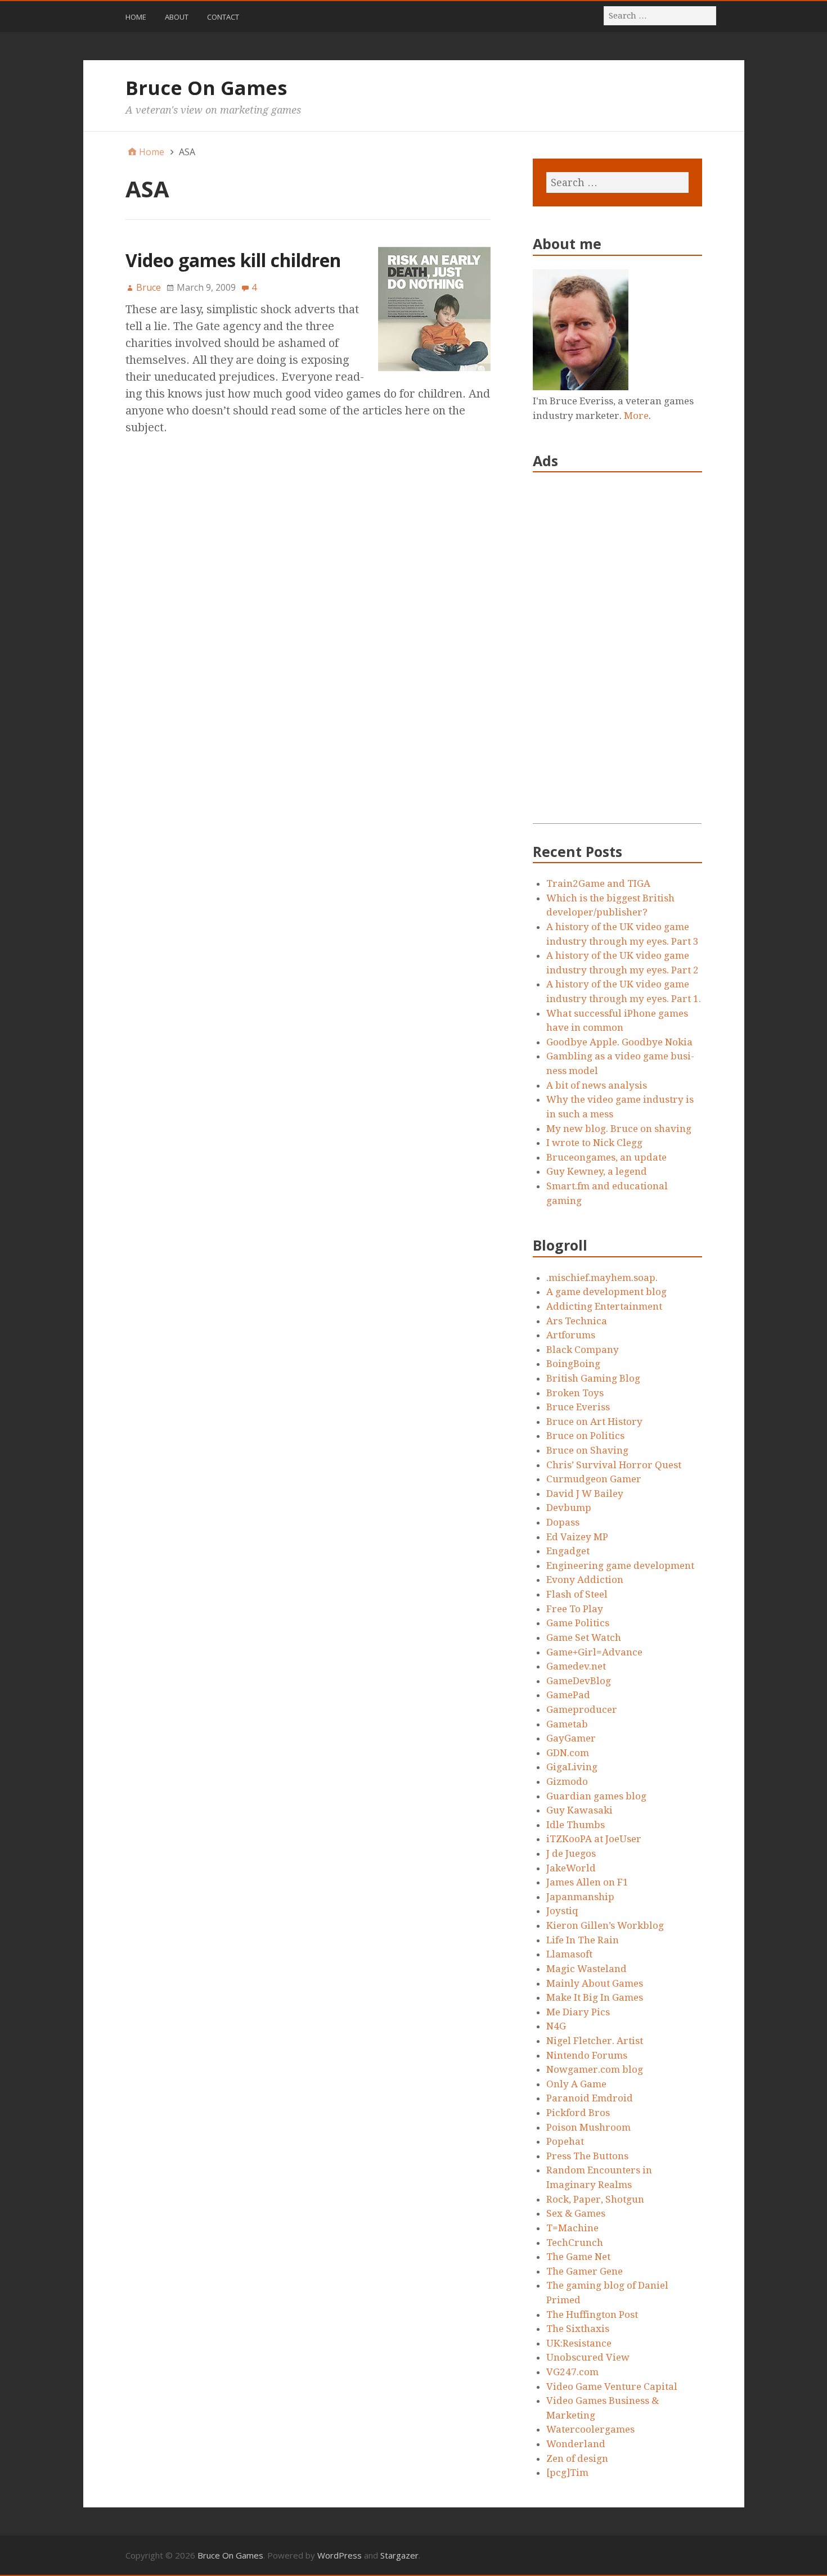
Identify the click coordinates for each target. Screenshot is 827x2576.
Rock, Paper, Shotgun (595, 2199)
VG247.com (572, 2372)
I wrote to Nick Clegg (594, 1143)
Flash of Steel (577, 1594)
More (636, 416)
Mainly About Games (595, 1983)
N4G (556, 2026)
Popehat (565, 2141)
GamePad (568, 1695)
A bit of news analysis (597, 1085)
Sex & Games (576, 2213)
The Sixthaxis (578, 2329)
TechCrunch (575, 2243)
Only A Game (576, 2084)
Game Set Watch (584, 1637)
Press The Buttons (587, 2156)
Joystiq (562, 1911)
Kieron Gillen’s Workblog (605, 1925)
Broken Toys (575, 1393)
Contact (223, 17)
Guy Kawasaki (579, 1810)
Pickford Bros (578, 2113)
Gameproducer (582, 1709)
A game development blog (606, 1292)
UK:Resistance (579, 2343)
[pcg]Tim (567, 2473)
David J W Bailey (585, 1494)
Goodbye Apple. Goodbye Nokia (619, 1042)
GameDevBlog (579, 1681)
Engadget (568, 1551)
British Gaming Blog (593, 1378)
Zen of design (577, 2458)
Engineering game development (620, 1566)
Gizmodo (567, 1781)
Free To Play (575, 1609)
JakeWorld (571, 1868)
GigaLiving (572, 1767)
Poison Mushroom (588, 2127)
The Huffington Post (592, 2315)
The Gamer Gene (585, 2271)
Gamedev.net (576, 1666)
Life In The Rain (583, 1940)
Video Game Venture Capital (612, 2386)
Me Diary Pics (578, 2012)
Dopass (563, 1522)
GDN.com (568, 1753)
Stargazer (399, 2555)
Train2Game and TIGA (598, 883)
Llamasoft (569, 1954)
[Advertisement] (617, 655)
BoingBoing (573, 1364)
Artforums (571, 1335)
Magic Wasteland (586, 1969)
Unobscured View (588, 2357)
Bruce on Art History (594, 1422)
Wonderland (576, 2444)
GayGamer (571, 1738)
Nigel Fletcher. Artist (595, 2041)
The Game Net (578, 2257)
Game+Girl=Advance (594, 1652)
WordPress (340, 2555)
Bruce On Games (206, 88)
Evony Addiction (585, 1580)
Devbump (569, 1508)
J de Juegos (571, 1853)
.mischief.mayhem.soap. (602, 1278)
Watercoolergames (590, 2429)
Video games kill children (233, 260)
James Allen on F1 (587, 1882)
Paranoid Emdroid (590, 2098)
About (177, 17)
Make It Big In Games (595, 1997)
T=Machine (572, 2228)
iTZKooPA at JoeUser (594, 1839)
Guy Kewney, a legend (597, 1171)
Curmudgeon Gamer (594, 1479)
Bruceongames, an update (606, 1157)
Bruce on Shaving (587, 1450)
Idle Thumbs (576, 1825)
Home (136, 17)
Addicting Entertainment (604, 1306)
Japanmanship (580, 1897)
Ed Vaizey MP (577, 1537)
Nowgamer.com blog (595, 2069)
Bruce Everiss (578, 1407)
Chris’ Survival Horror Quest (614, 1465)
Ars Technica (577, 1321)
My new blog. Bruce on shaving (619, 1129)
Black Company (583, 1350)
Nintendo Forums (587, 2055)
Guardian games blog (596, 1796)
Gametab (567, 1724)
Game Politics (578, 1623)
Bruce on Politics (585, 1436)
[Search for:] (660, 15)
